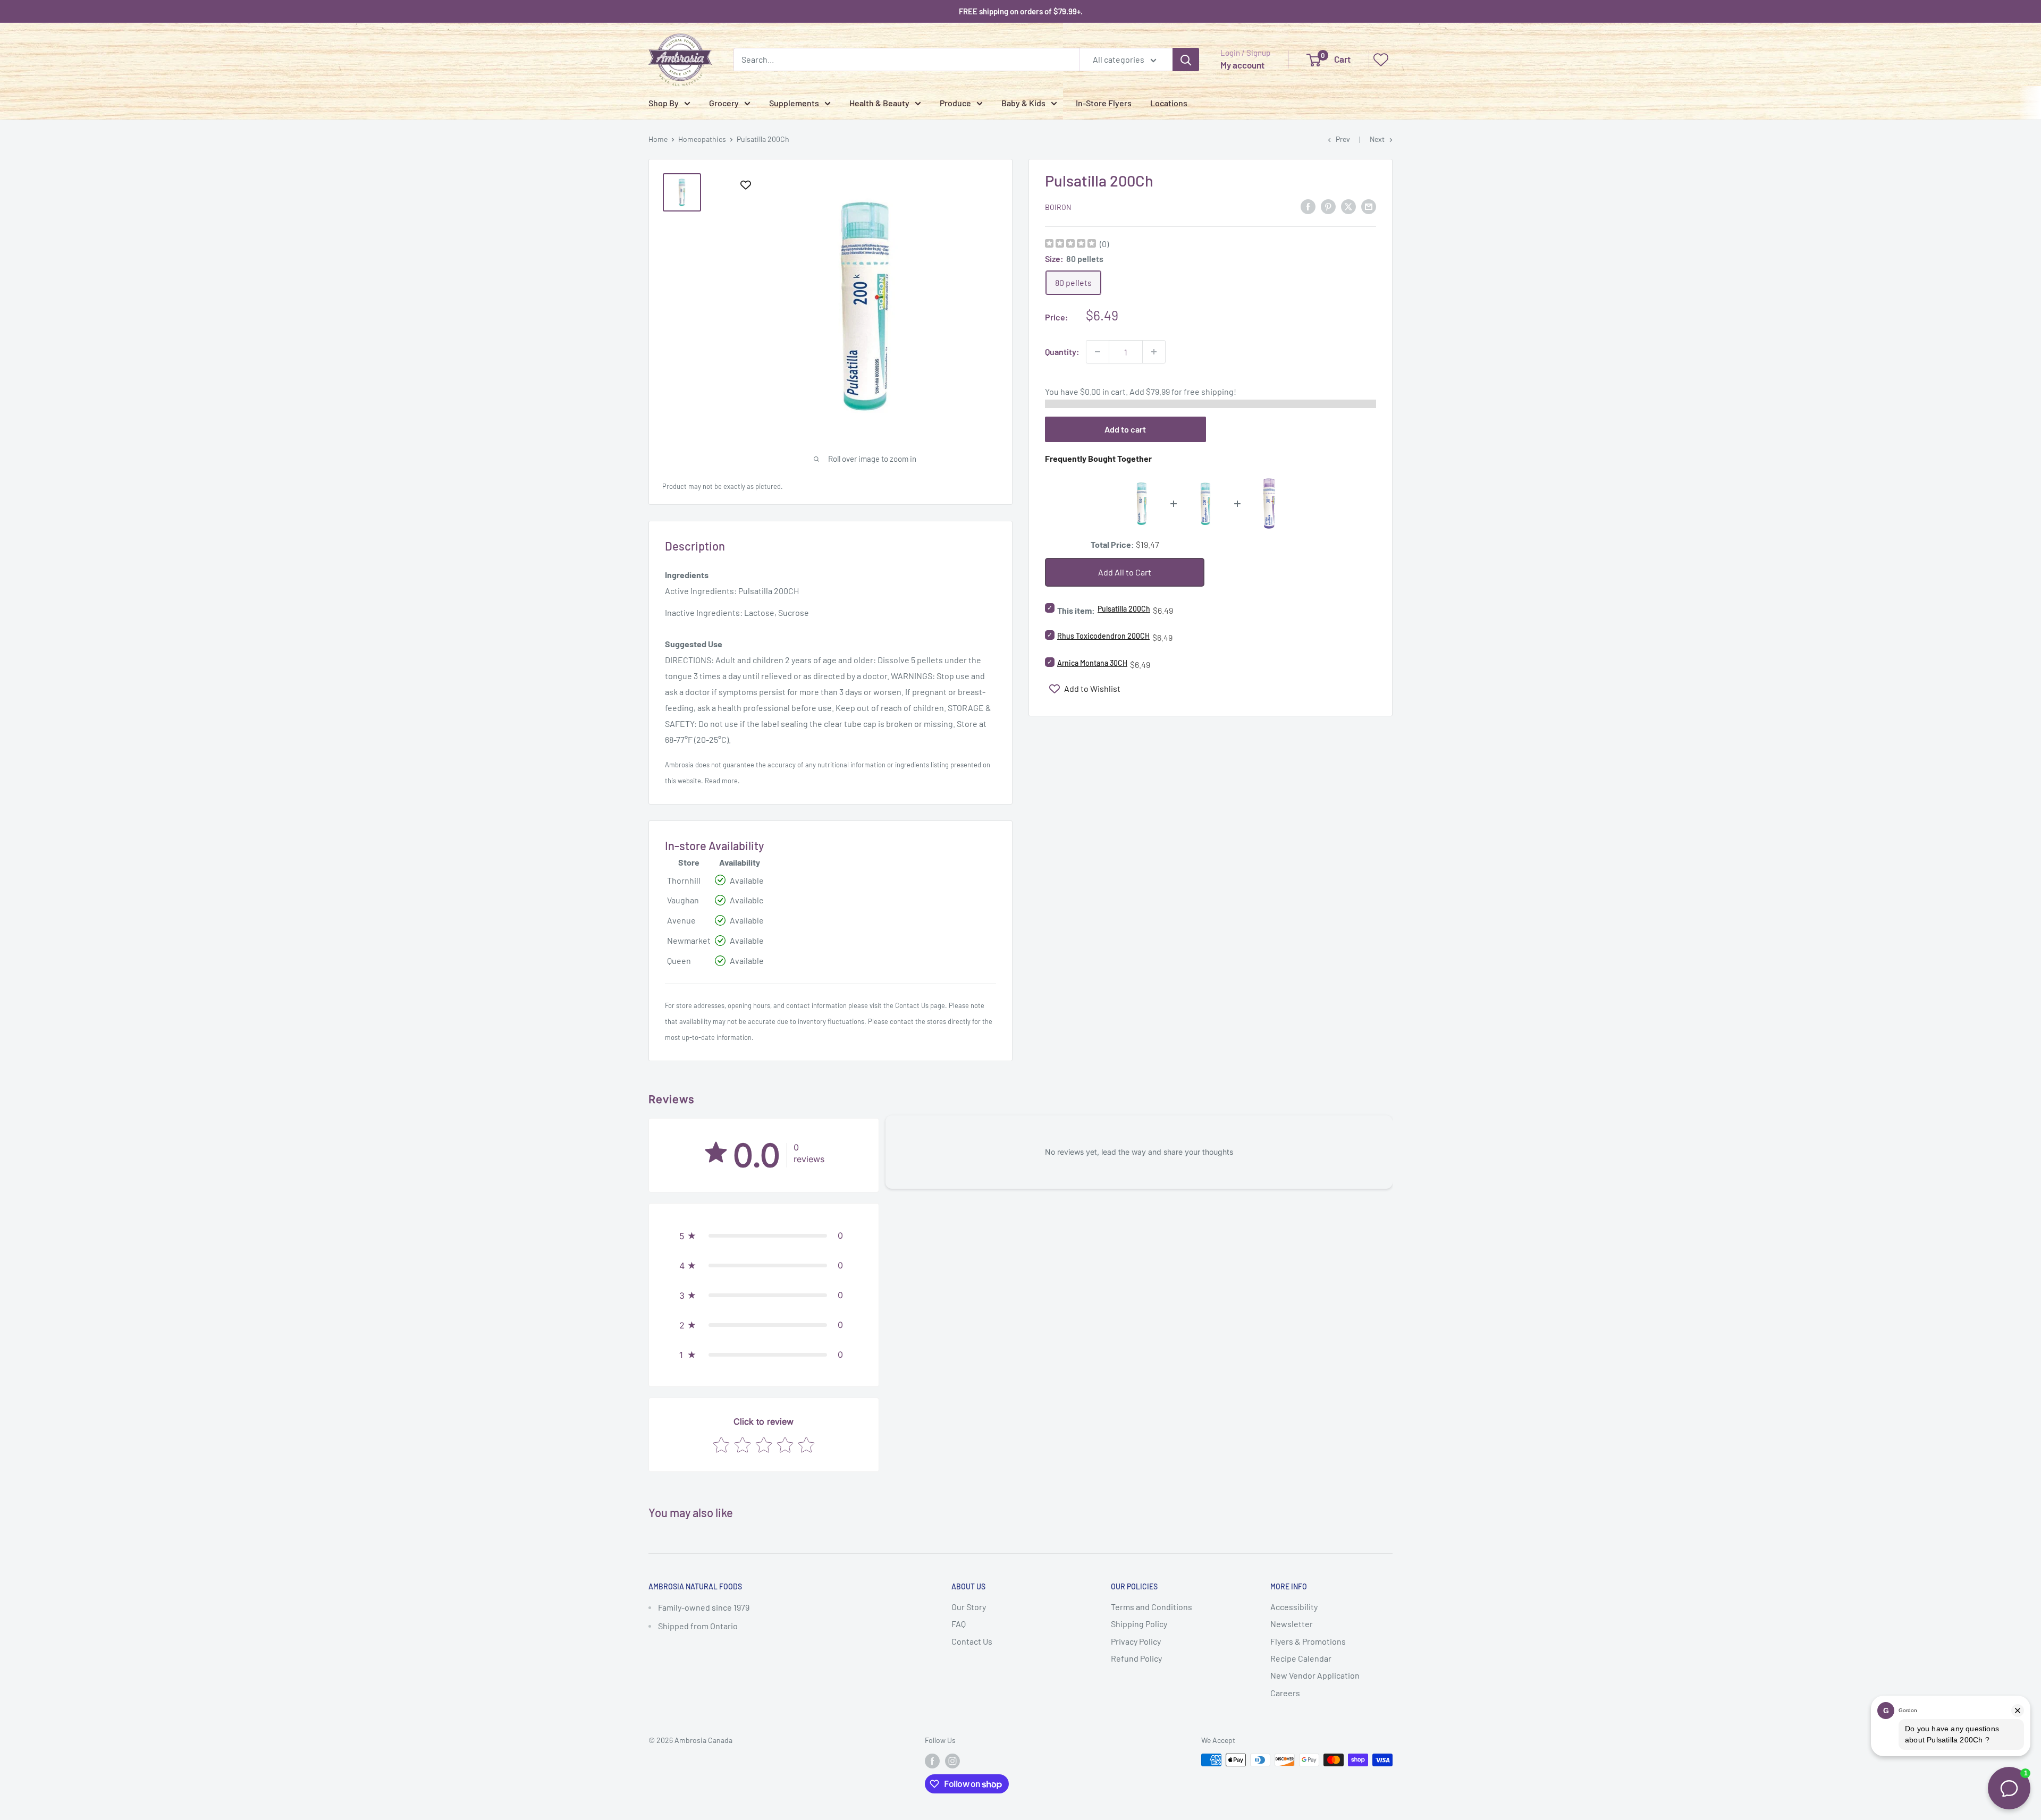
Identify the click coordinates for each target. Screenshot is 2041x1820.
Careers (1285, 1693)
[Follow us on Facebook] (932, 1761)
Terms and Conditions (1152, 1607)
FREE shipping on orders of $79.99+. (1021, 11)
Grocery (724, 103)
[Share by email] (1369, 206)
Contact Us (912, 1005)
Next (1377, 139)
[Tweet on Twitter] (1348, 206)
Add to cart (1125, 429)
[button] (764, 1235)
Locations (1169, 103)
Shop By (664, 103)
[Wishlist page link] (1381, 60)
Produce (955, 103)
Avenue (681, 920)
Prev (1343, 139)
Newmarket (689, 940)
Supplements (794, 103)
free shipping (1209, 391)
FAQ (959, 1624)
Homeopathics (702, 139)
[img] (1070, 245)
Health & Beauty (879, 103)
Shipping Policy (1139, 1624)
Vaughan (683, 900)
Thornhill (684, 880)
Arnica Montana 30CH (1092, 663)
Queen (679, 960)
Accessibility (1294, 1607)
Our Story (969, 1607)
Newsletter (1292, 1624)
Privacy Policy (1136, 1641)
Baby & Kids (1023, 103)
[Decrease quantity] (1098, 352)
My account (1242, 65)
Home (658, 139)
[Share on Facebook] (1308, 206)
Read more (721, 781)
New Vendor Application (1315, 1675)
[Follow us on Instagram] (952, 1761)
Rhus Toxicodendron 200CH (1103, 636)
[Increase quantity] (1154, 352)
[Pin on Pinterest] (1328, 206)
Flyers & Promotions (1308, 1641)
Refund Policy (1136, 1658)
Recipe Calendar (1301, 1658)
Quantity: (1062, 352)
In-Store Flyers (1104, 103)
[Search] (1186, 60)
